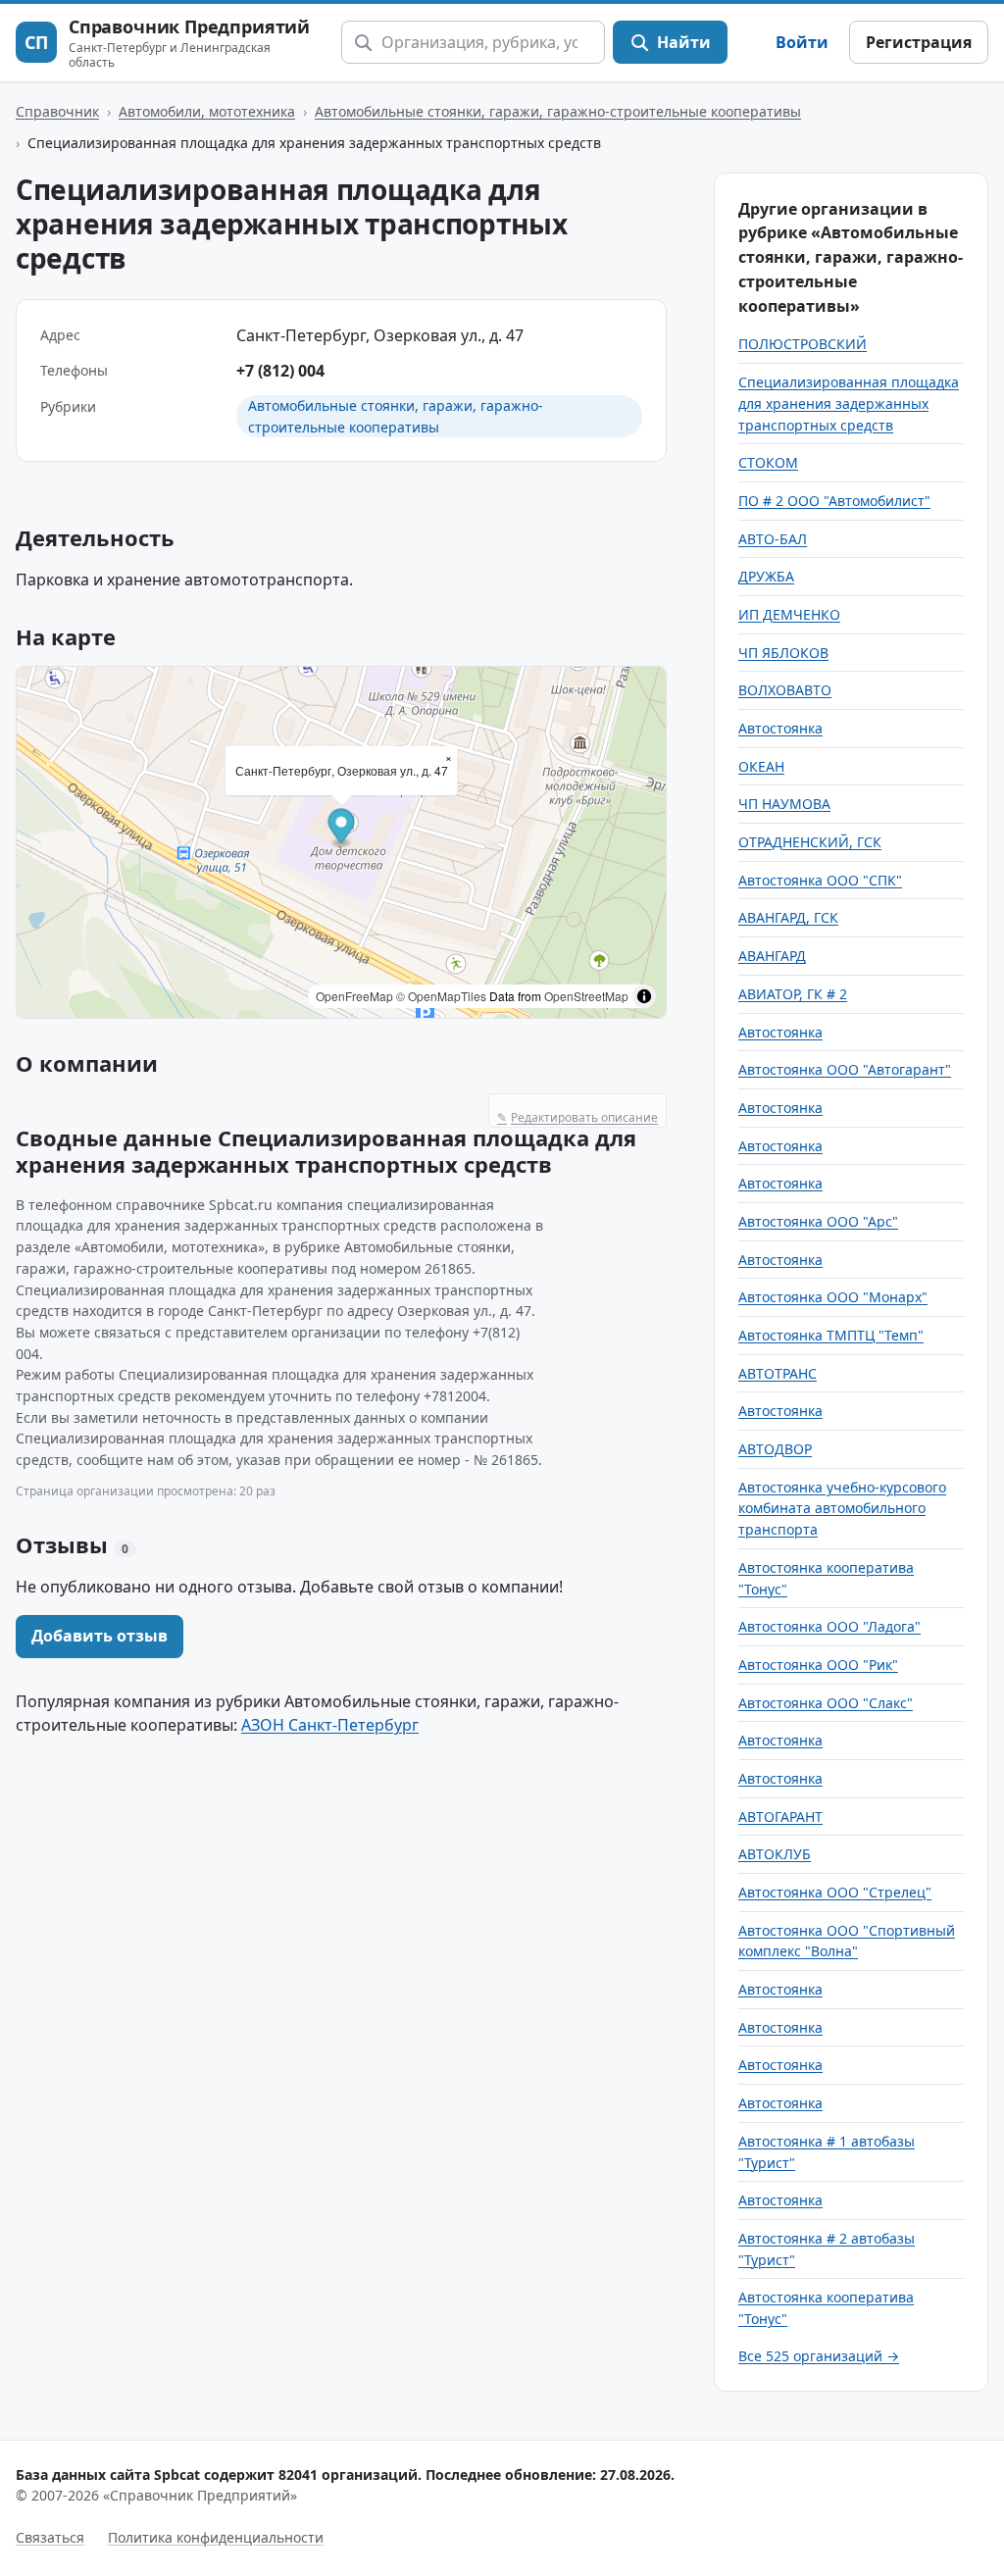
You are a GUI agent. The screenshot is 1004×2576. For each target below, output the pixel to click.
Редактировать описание (577, 1117)
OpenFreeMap (354, 996)
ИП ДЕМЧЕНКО (789, 614)
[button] (342, 829)
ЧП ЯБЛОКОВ (783, 653)
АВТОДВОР (775, 1449)
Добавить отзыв (100, 1636)
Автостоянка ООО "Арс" (818, 1221)
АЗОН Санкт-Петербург (330, 1725)
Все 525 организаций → (819, 2356)
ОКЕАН (761, 766)
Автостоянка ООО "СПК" (820, 880)
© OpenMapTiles (441, 996)
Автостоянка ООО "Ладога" (829, 1626)
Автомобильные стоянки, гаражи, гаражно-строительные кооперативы (558, 111)
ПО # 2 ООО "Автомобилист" (834, 501)
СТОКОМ (768, 462)
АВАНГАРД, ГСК (788, 917)
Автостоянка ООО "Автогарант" (845, 1069)
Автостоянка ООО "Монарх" (833, 1297)
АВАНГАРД (772, 956)
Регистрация (919, 42)
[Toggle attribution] (644, 996)
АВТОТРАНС (778, 1373)
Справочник (57, 111)
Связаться (50, 2537)
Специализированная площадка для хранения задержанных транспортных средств (849, 403)
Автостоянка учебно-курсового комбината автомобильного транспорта (842, 1508)
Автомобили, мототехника (207, 111)
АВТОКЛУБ (775, 1854)
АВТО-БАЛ (773, 539)
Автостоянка (780, 728)
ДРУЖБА (766, 576)
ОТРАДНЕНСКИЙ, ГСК (810, 842)
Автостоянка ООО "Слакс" (826, 1703)
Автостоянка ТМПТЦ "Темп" (831, 1335)
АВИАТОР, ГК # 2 (793, 994)
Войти (802, 42)
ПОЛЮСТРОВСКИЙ (803, 344)
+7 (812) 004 (280, 371)
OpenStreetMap (586, 996)
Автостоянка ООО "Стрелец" (835, 1892)
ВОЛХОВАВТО (785, 690)
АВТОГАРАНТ (780, 1817)
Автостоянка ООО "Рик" (818, 1665)
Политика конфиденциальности (216, 2537)
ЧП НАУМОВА (784, 804)
